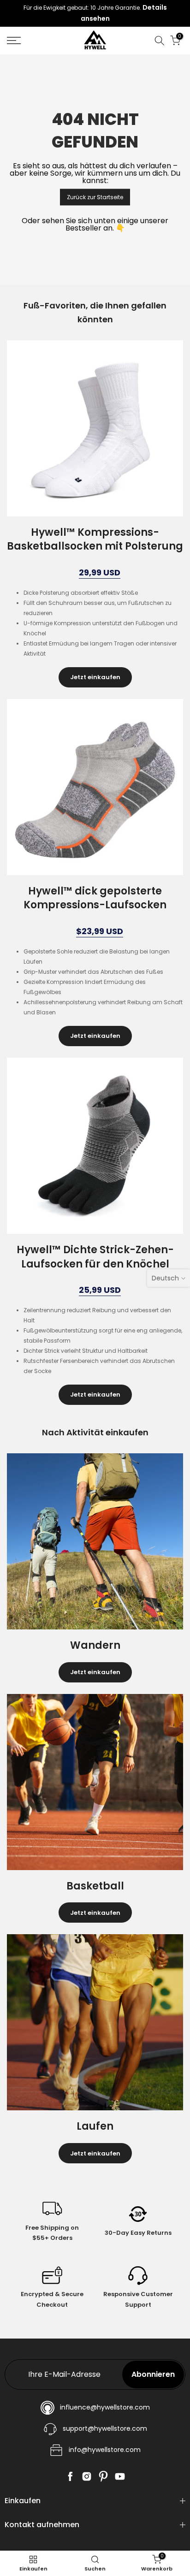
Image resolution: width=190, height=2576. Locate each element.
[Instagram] (87, 2476)
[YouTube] (120, 2476)
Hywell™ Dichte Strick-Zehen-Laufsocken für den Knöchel (95, 1257)
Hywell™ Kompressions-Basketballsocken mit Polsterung (95, 539)
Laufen (95, 2126)
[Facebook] (70, 2476)
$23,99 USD (100, 932)
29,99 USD (100, 573)
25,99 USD (100, 1290)
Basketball (95, 1886)
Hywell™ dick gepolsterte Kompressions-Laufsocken (95, 898)
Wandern (95, 1645)
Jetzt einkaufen (95, 677)
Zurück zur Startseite (95, 197)
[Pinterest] (103, 2476)
